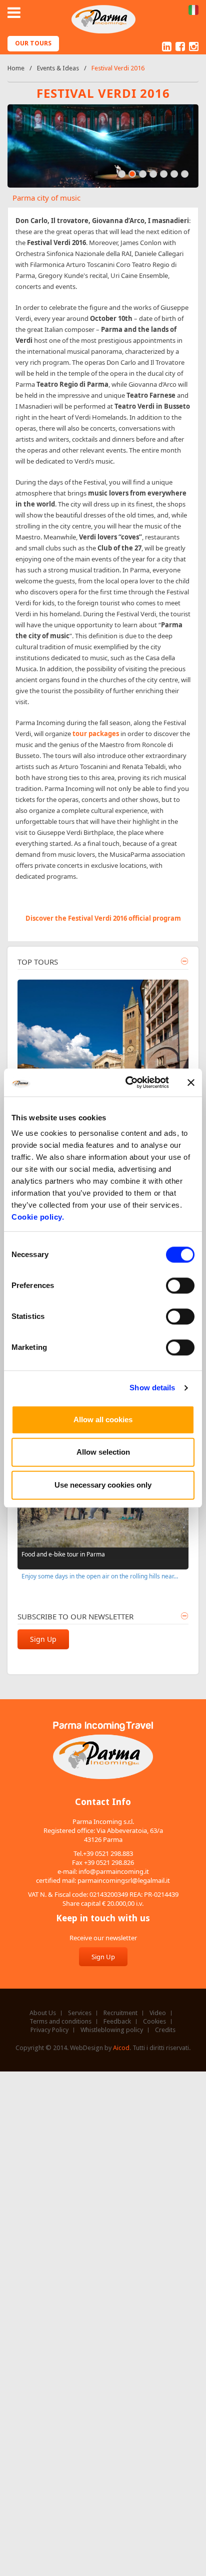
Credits (165, 2030)
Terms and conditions (60, 2022)
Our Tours (33, 43)
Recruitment (120, 2013)
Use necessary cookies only (103, 1485)
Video (158, 2013)
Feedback (117, 2022)
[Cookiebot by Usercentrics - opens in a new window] (127, 1082)
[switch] (180, 1286)
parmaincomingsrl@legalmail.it (124, 1880)
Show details (152, 1388)
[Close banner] (191, 1082)
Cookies (154, 2022)
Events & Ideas (58, 68)
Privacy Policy (49, 2030)
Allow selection (103, 1452)
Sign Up (43, 1639)
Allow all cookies (103, 1419)
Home (16, 68)
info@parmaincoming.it (114, 1871)
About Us (43, 2013)
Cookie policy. (38, 1217)
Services (80, 2013)
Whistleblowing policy (112, 2030)
